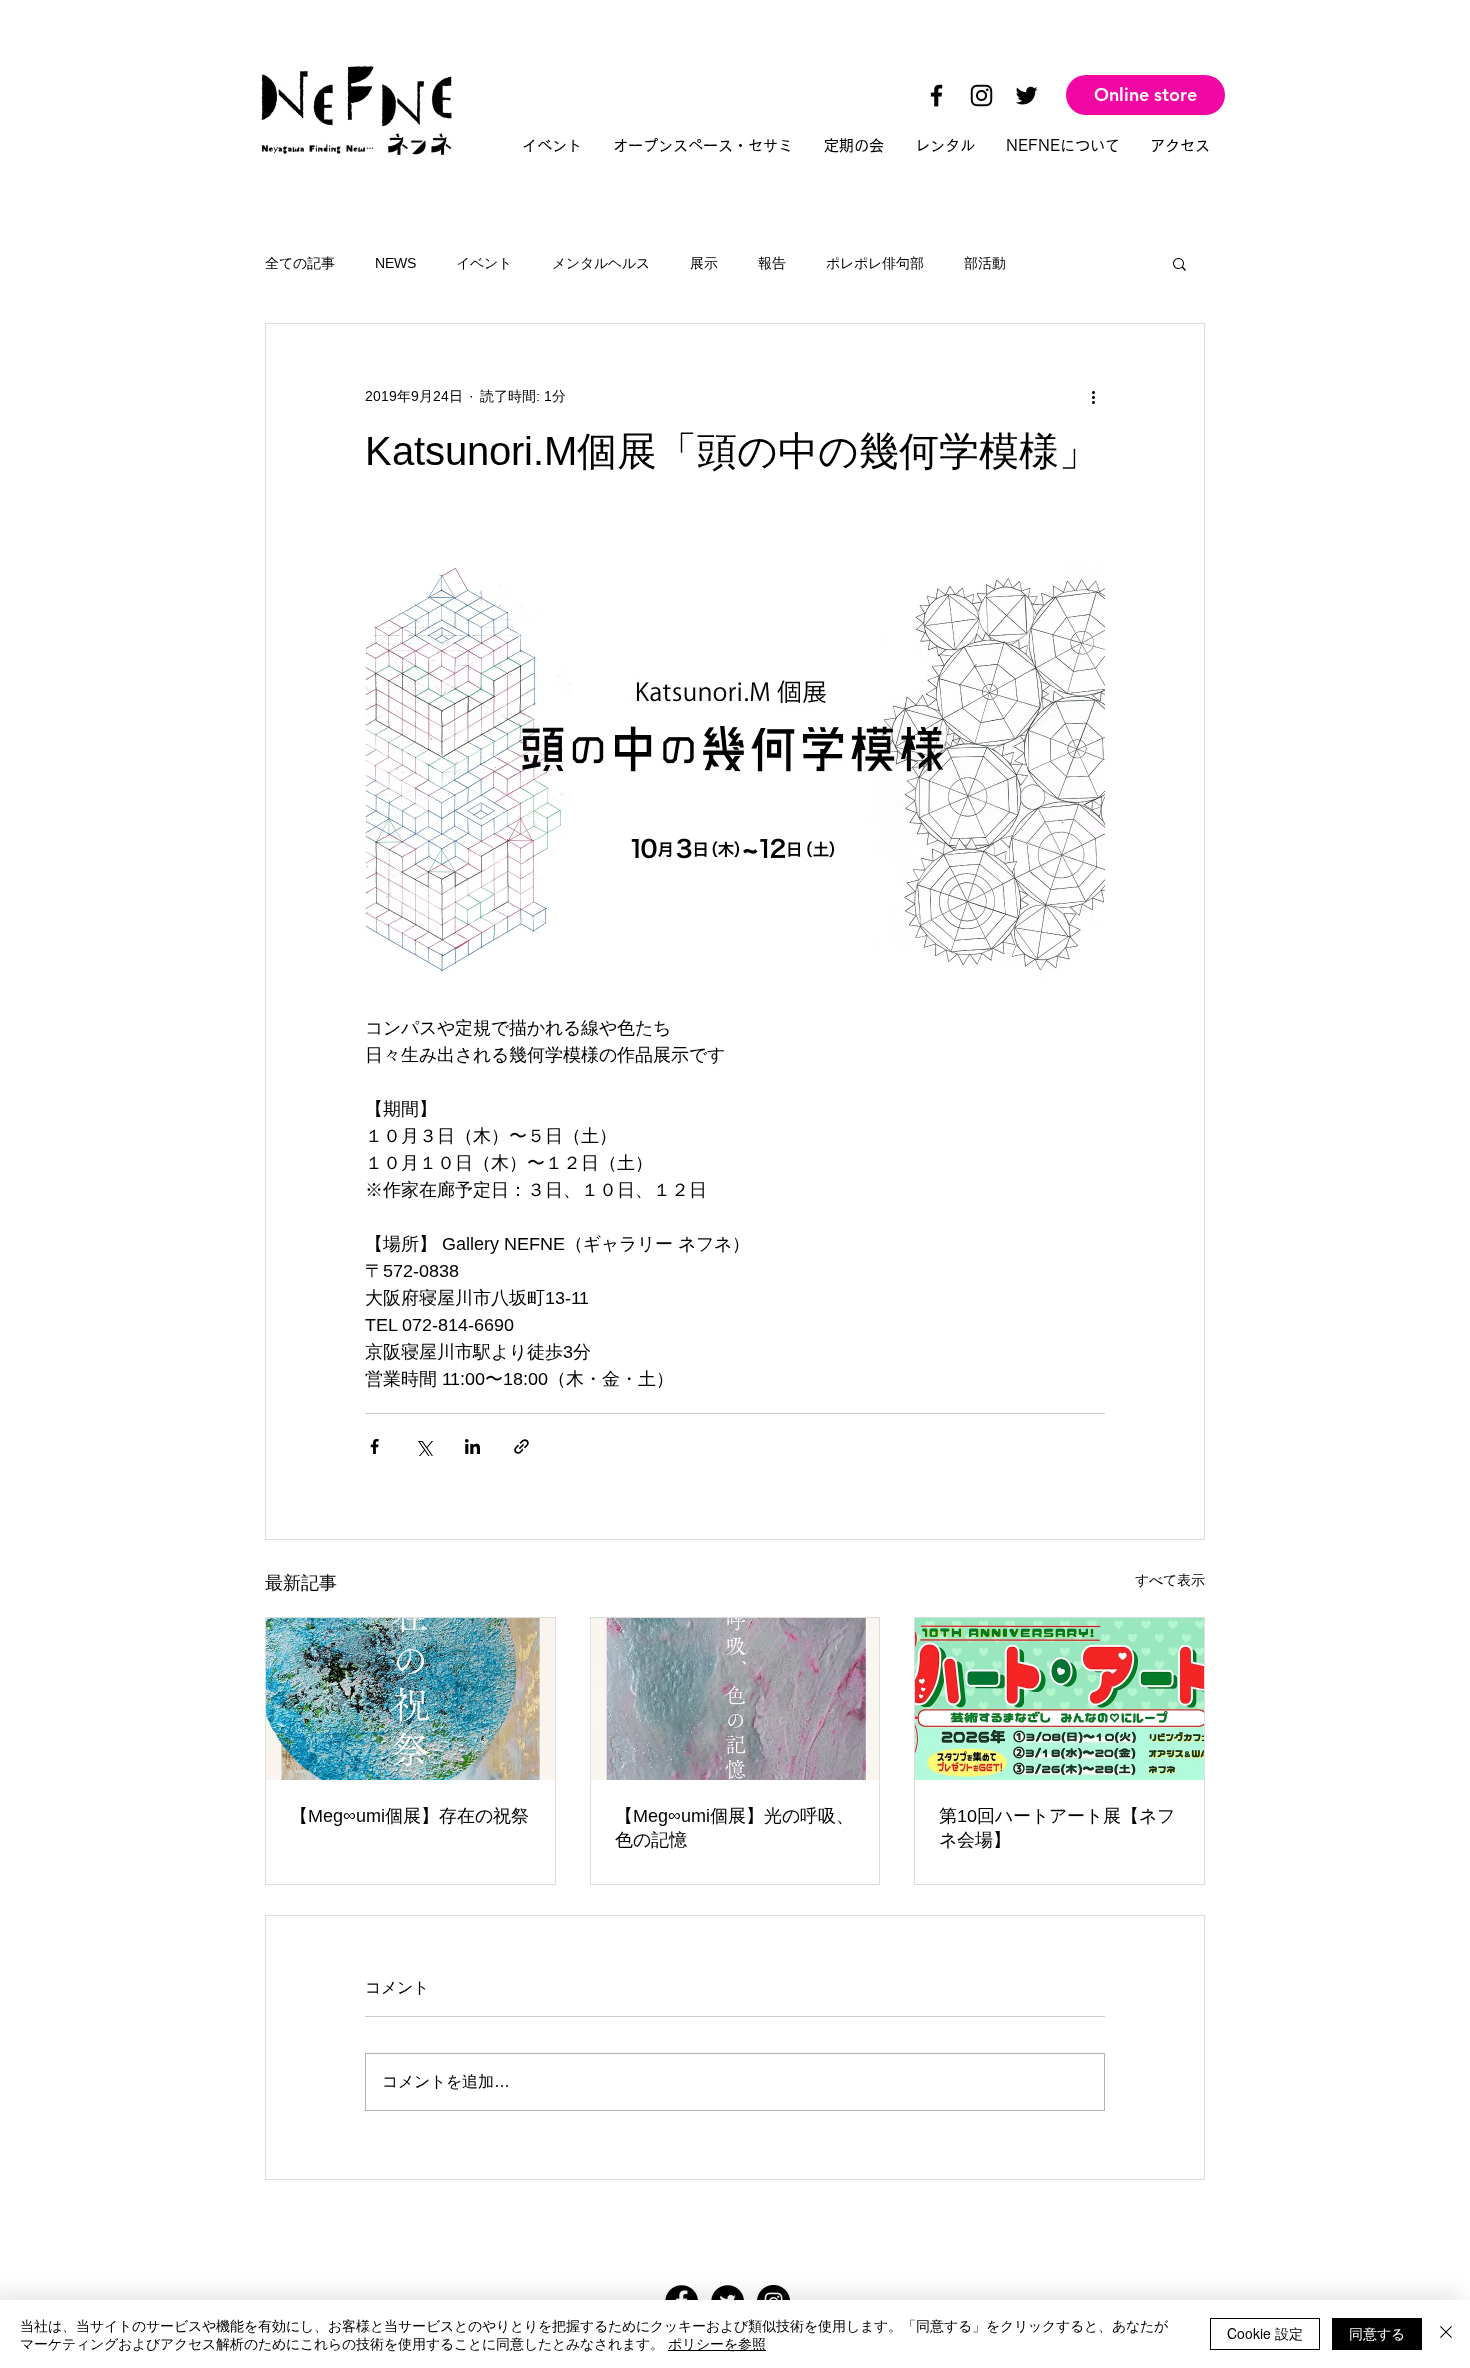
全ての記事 (300, 263)
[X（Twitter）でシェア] (423, 1446)
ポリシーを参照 (717, 2343)
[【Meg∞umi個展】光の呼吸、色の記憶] (735, 1699)
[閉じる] (1446, 2334)
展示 (704, 263)
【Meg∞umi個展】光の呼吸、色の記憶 (734, 1828)
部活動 (985, 263)
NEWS (395, 263)
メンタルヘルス (601, 263)
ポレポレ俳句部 (875, 263)
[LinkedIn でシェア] (472, 1446)
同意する (1377, 2333)
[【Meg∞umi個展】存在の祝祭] (410, 1699)
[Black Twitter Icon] (1026, 95)
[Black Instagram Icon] (981, 95)
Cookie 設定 (1265, 2333)
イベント (484, 263)
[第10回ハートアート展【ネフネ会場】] (1059, 1699)
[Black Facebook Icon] (936, 95)
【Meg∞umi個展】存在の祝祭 (409, 1816)
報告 (772, 263)
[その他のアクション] (1093, 396)
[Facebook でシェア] (374, 1446)
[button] (1179, 263)
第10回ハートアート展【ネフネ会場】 (1057, 1828)
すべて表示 (1170, 1580)
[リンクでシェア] (521, 1446)
